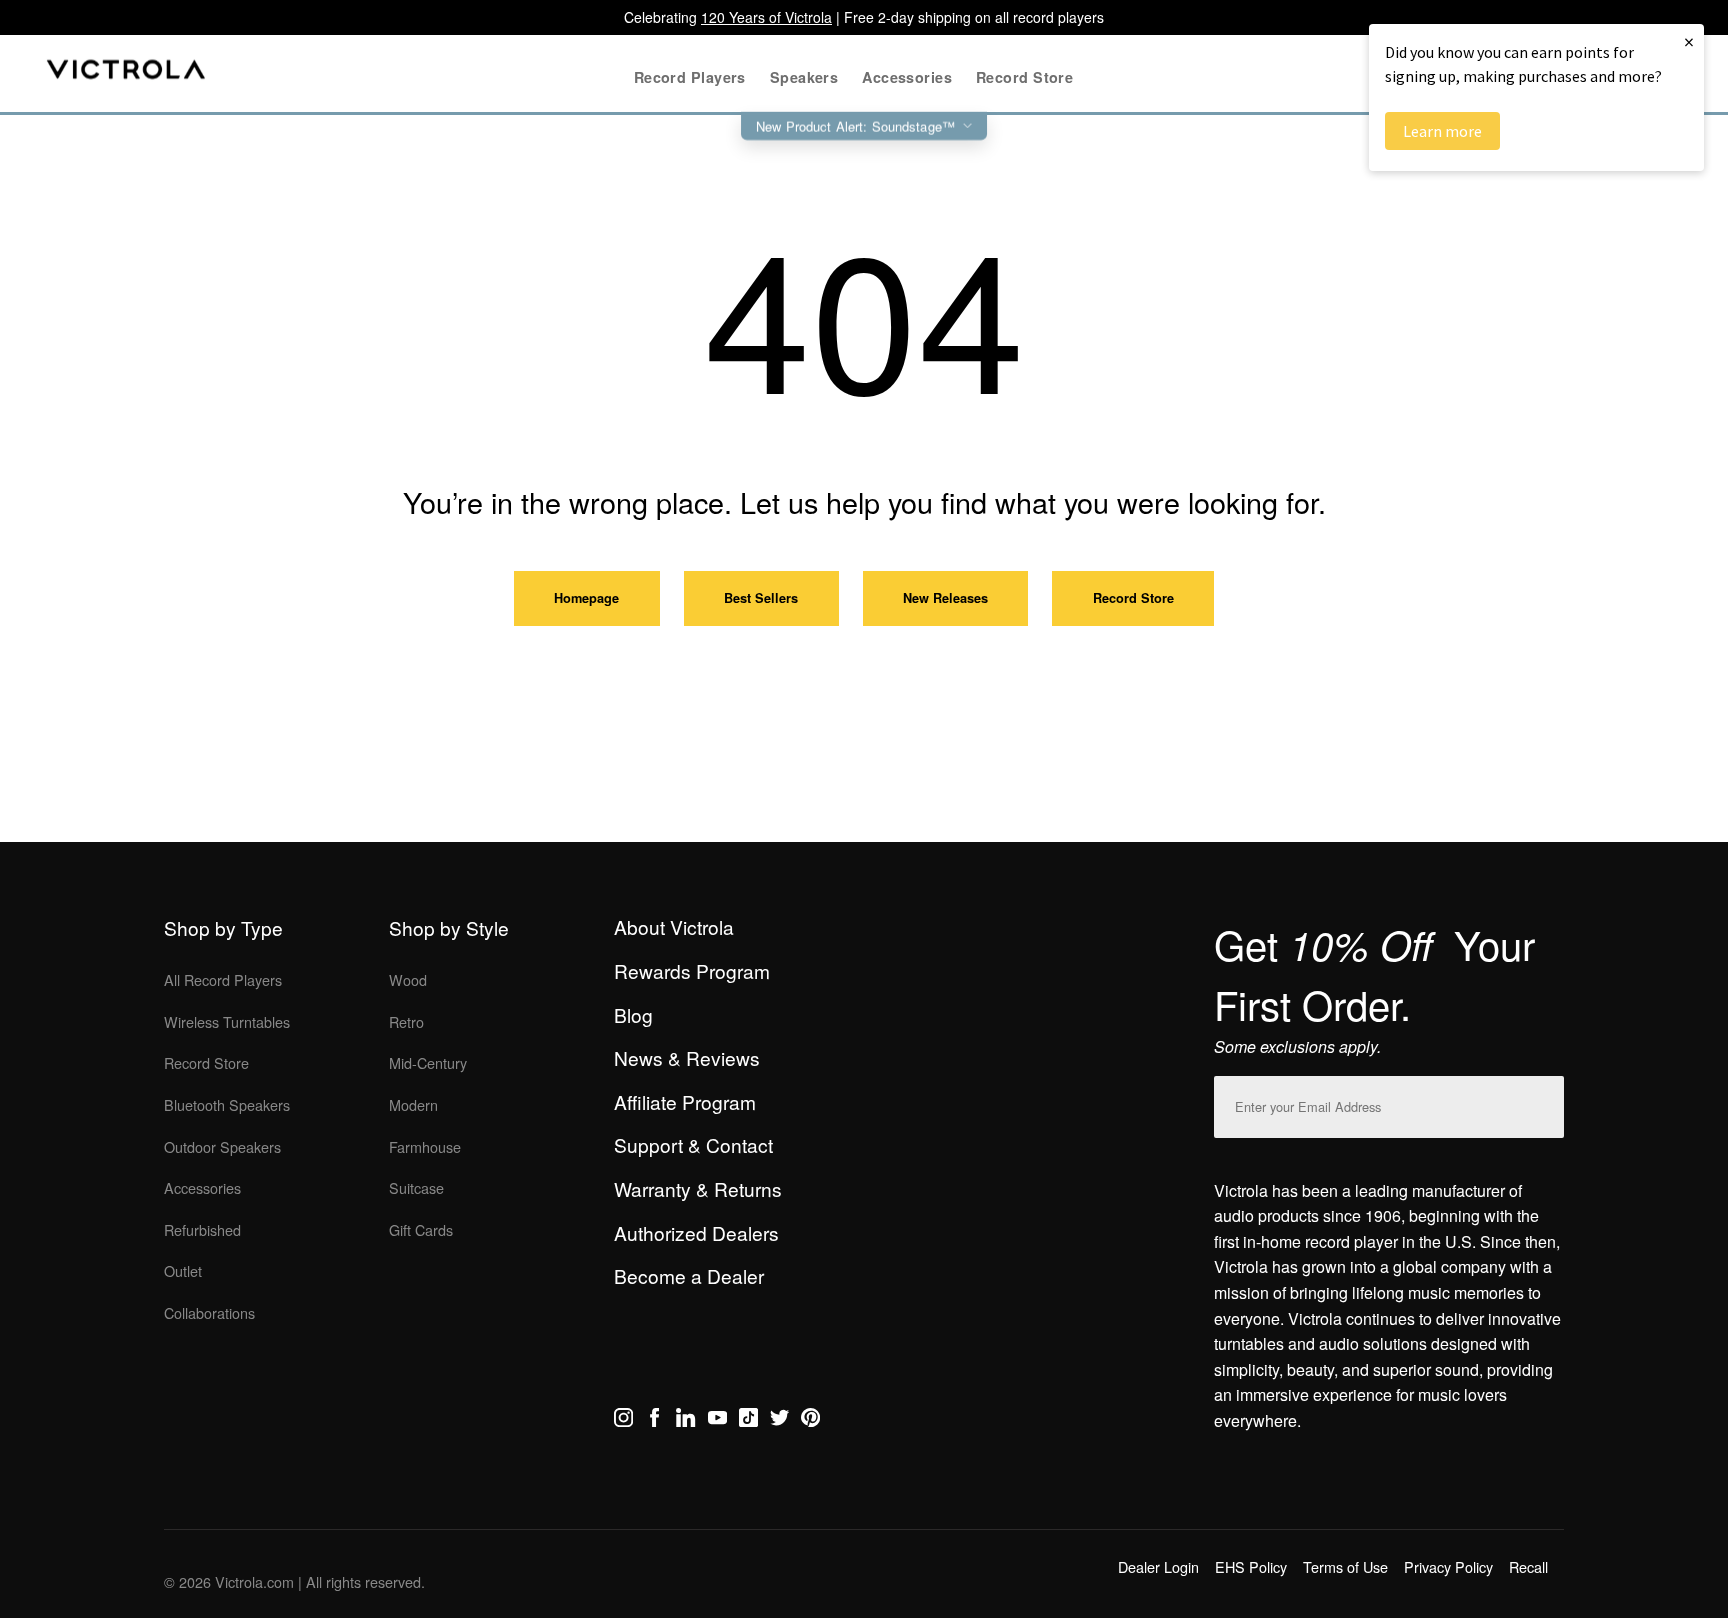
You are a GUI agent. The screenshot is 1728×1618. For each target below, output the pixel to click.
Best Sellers (761, 598)
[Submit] (1544, 1102)
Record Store (1133, 598)
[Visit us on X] (779, 1421)
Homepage (586, 598)
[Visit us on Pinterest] (810, 1421)
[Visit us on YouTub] (717, 1421)
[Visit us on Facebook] (654, 1421)
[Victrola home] (126, 73)
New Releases (945, 598)
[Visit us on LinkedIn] (685, 1421)
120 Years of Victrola (766, 17)
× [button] (1689, 41)
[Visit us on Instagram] (623, 1421)
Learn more (1442, 131)
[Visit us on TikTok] (748, 1421)
